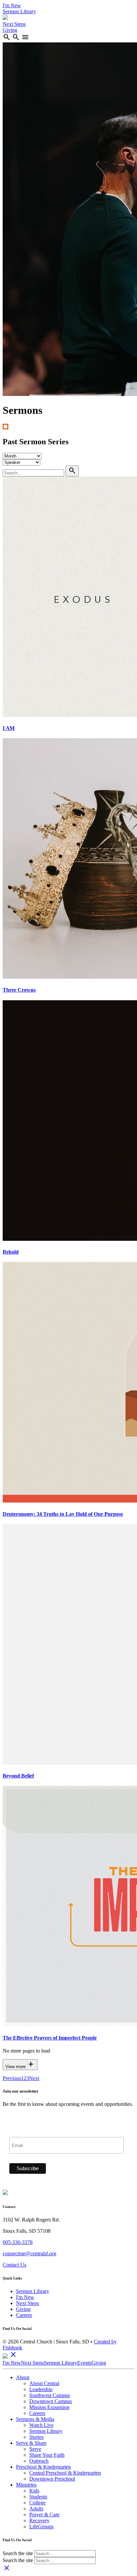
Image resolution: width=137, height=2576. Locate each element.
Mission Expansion (49, 2407)
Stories (36, 2437)
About (23, 2377)
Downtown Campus (51, 2401)
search (7, 37)
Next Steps (14, 24)
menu (25, 37)
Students (38, 2497)
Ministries (26, 2485)
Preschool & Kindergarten (43, 2467)
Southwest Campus (50, 2395)
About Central (44, 2383)
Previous (12, 2078)
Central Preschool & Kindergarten (65, 2473)
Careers (24, 2315)
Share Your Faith (47, 2455)
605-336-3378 (18, 2242)
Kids (34, 2491)
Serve (35, 2449)
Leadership (41, 2389)
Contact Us (14, 2265)
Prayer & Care (44, 2515)
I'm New (12, 5)
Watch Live (41, 2425)
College (37, 2503)
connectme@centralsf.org (29, 2253)
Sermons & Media (35, 2419)
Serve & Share (31, 2443)
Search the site (18, 2553)
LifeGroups (41, 2526)
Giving (10, 30)
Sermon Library (19, 11)
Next (34, 2078)
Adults (36, 2509)
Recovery (39, 2521)
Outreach (39, 2461)
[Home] (5, 18)
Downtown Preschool (52, 2479)
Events (84, 2363)
